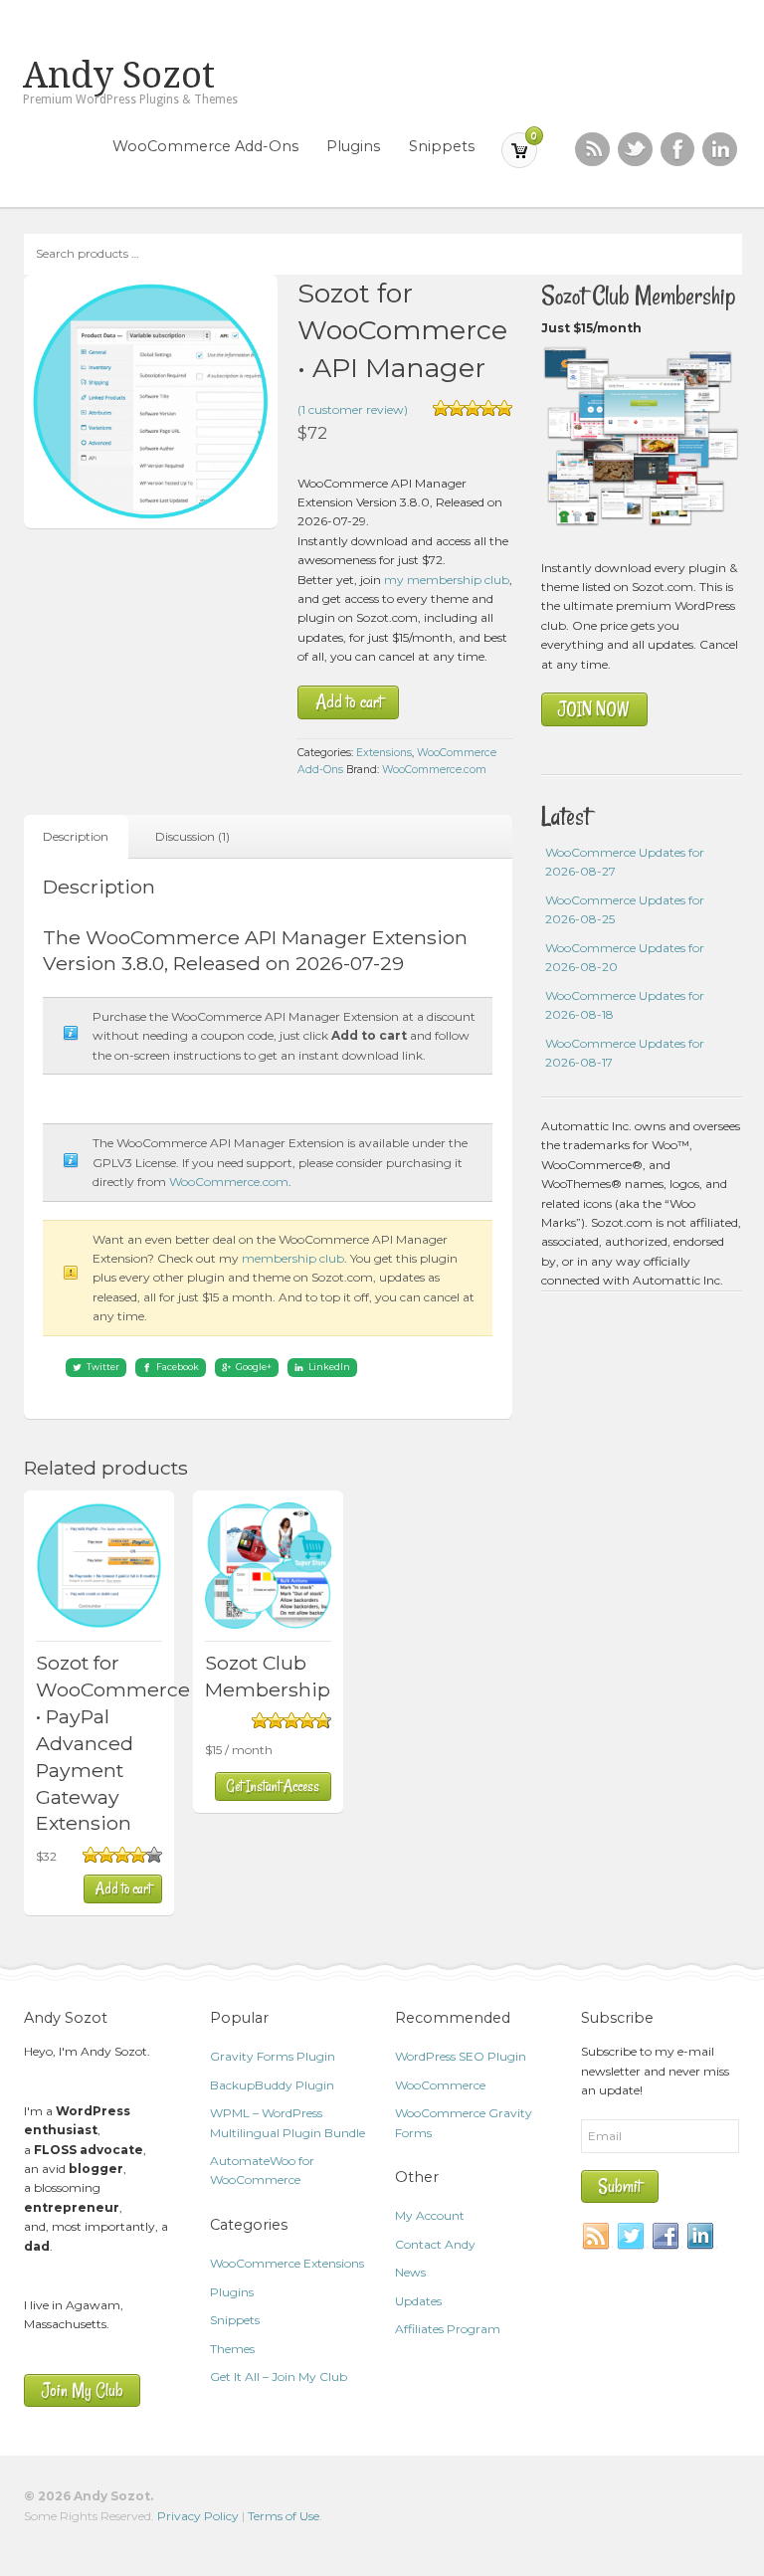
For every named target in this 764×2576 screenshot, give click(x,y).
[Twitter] (632, 2237)
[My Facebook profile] (678, 150)
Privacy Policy (198, 2516)
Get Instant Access (273, 1786)
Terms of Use (284, 2516)
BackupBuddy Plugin (272, 2085)
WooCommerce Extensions (287, 2263)
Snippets (442, 146)
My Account (430, 2215)
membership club (293, 1258)
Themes (232, 2349)
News (410, 2272)
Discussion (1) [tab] (192, 836)
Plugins (353, 146)
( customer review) (353, 409)
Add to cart (349, 702)
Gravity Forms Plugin (273, 2056)
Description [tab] (76, 836)
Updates (418, 2301)
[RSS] (592, 150)
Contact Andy (435, 2244)
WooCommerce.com (434, 770)
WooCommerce (440, 2085)
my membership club (447, 580)
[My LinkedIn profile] (720, 150)
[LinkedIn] (701, 2237)
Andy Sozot (119, 76)
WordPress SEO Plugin (461, 2056)
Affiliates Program (448, 2329)
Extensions (384, 753)
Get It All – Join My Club (279, 2377)
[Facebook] (667, 2237)
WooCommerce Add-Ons (205, 146)
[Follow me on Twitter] (635, 150)
